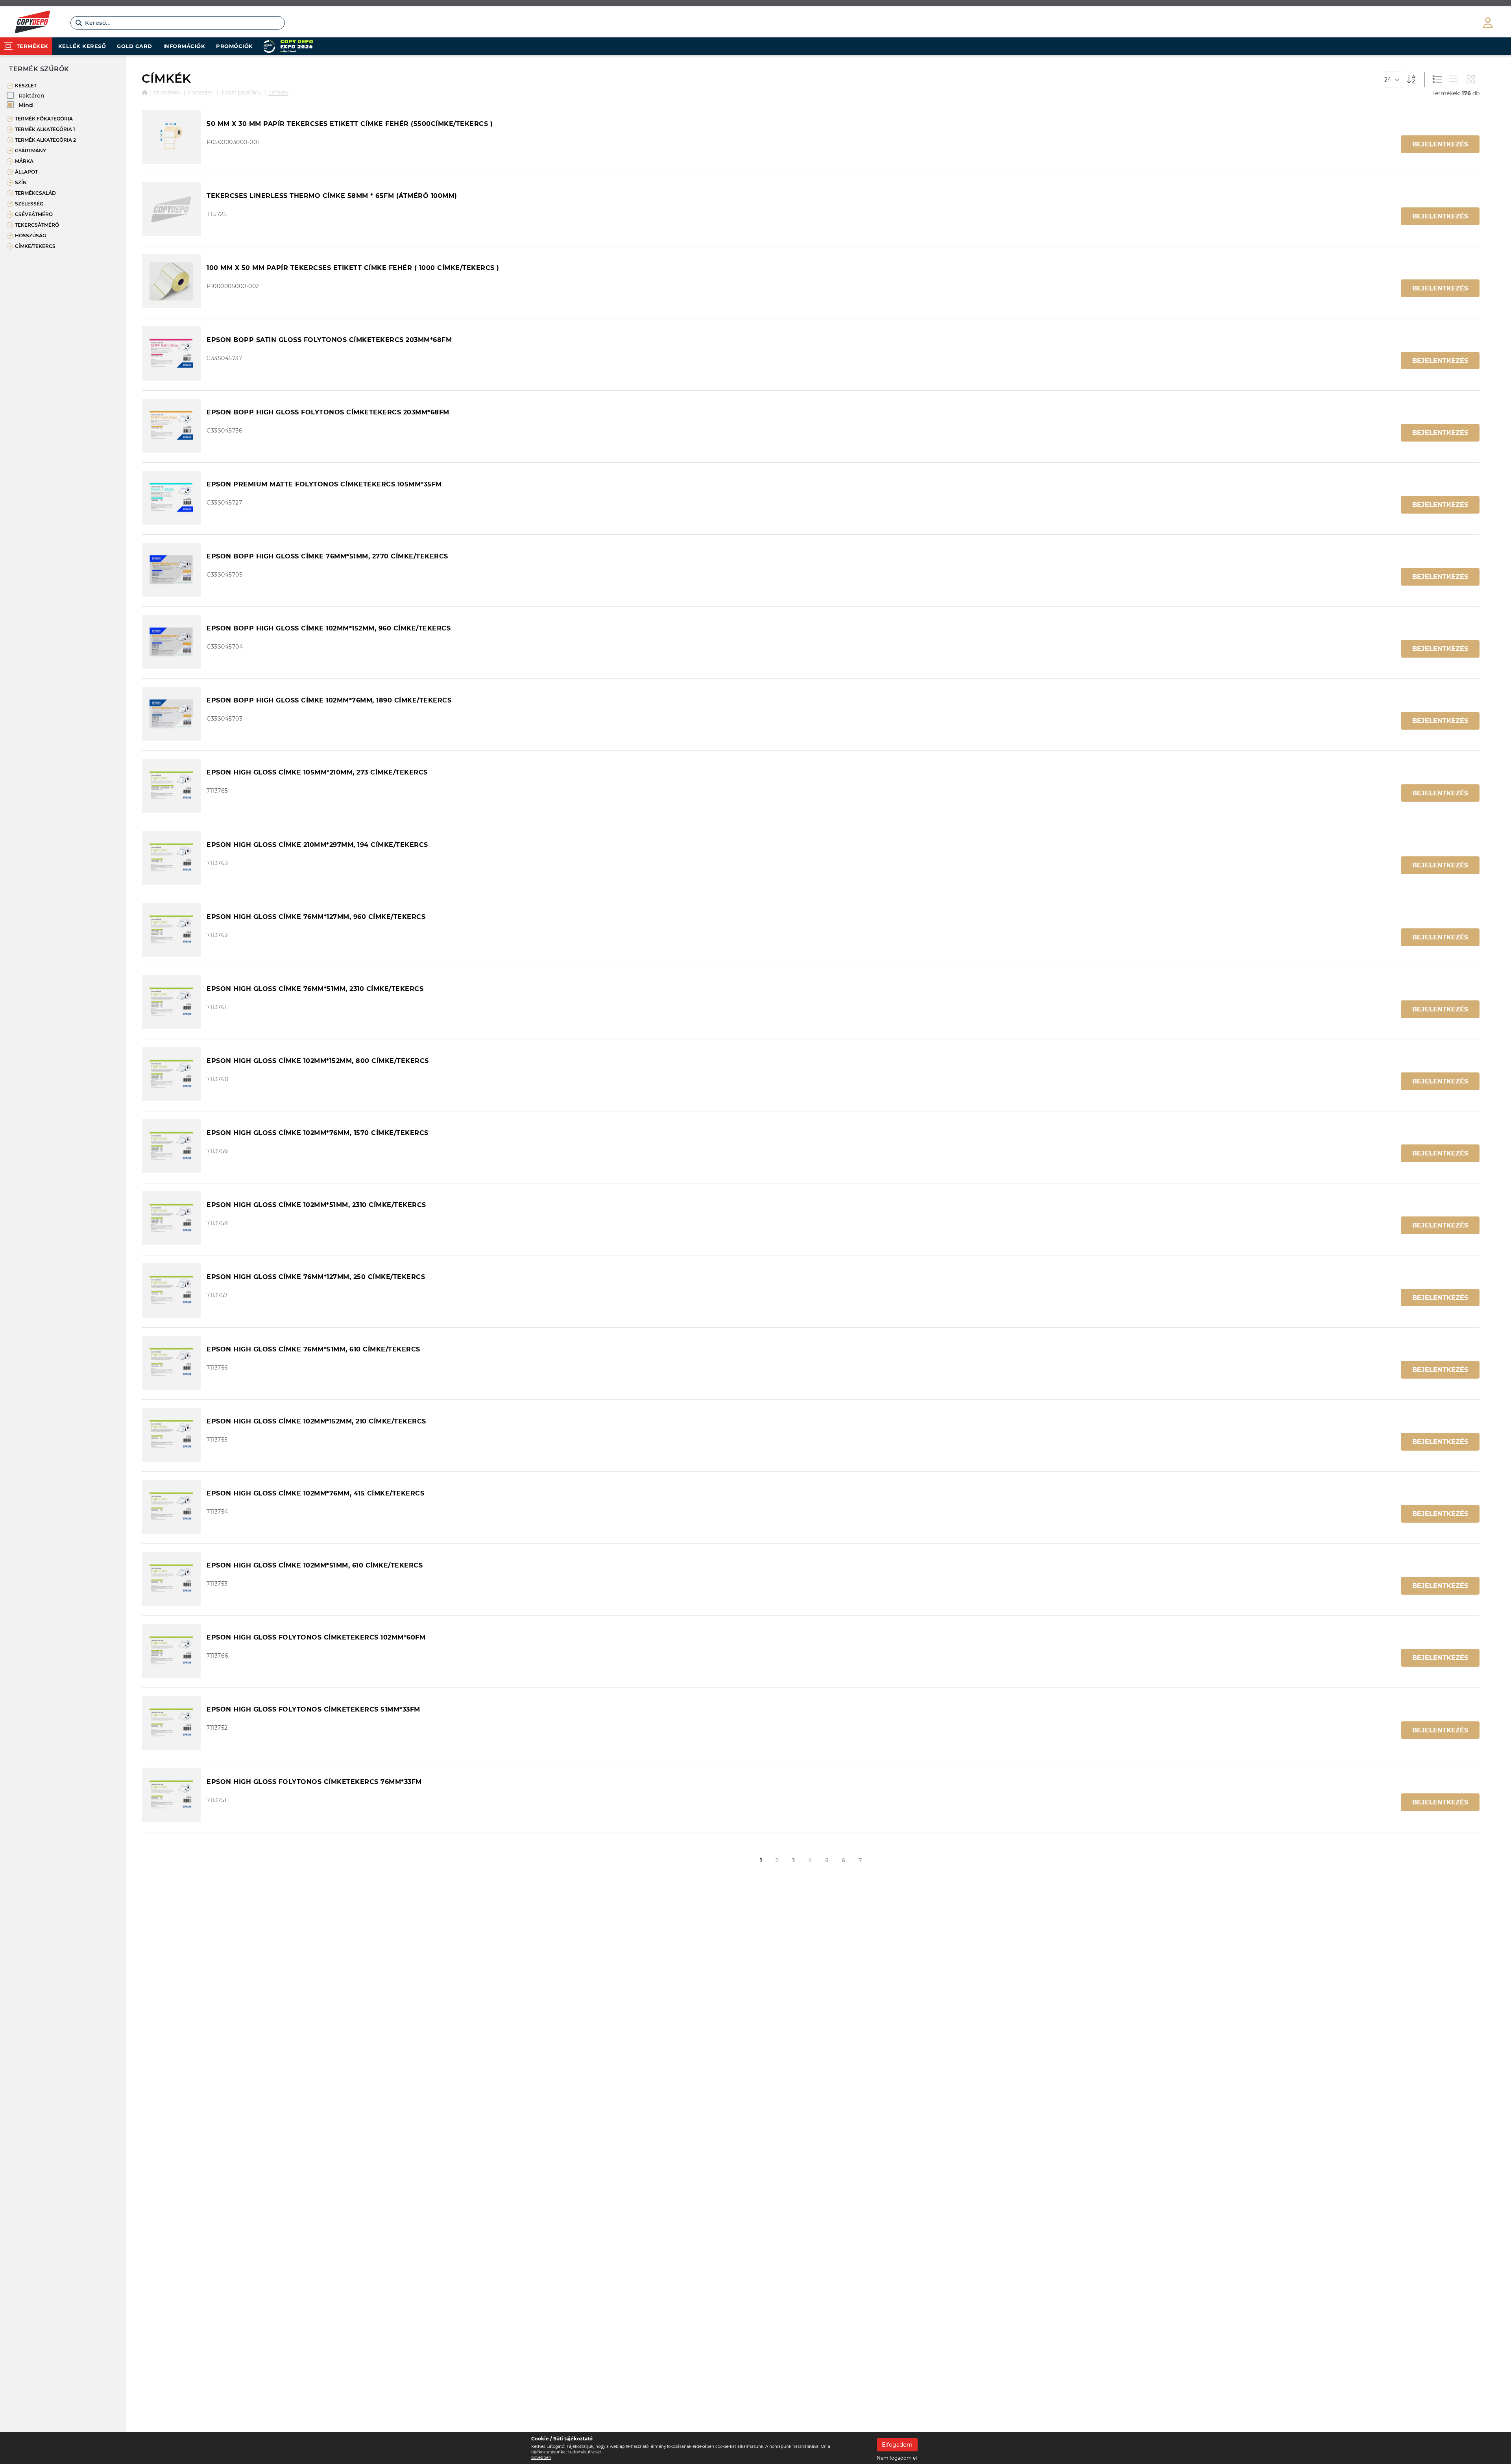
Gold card (135, 46)
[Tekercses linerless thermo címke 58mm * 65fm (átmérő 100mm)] (171, 209)
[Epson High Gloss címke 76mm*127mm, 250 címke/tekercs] (171, 1290)
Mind (26, 105)
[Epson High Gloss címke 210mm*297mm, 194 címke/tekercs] (171, 858)
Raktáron (31, 96)
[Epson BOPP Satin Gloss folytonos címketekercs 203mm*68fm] (171, 353)
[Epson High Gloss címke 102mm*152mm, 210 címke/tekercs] (171, 1435)
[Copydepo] (32, 23)
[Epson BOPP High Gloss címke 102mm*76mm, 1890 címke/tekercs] (171, 714)
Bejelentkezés (1440, 144)
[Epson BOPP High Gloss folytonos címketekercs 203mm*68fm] (171, 426)
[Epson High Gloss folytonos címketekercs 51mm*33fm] (171, 1723)
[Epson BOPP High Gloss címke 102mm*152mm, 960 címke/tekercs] (171, 642)
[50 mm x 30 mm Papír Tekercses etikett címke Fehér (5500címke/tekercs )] (171, 137)
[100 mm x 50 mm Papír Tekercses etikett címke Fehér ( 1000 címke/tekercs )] (171, 281)
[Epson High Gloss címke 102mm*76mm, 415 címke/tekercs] (171, 1507)
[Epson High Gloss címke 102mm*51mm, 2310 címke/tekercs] (171, 1218)
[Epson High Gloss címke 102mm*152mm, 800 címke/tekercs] (171, 1074)
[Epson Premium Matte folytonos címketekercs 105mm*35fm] (171, 498)
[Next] (875, 1861)
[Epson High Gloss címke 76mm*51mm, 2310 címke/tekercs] (171, 1002)
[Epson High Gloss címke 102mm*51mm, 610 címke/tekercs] (171, 1579)
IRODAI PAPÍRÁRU (241, 92)
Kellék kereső (82, 46)
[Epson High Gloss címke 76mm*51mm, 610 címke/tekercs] (171, 1363)
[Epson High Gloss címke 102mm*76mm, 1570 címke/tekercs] (171, 1146)
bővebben (541, 2458)
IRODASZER (200, 92)
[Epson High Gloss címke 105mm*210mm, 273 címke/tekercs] (171, 786)
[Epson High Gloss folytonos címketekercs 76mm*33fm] (171, 1795)
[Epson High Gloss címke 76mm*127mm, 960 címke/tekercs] (171, 930)
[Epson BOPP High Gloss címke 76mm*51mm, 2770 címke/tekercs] (171, 570)
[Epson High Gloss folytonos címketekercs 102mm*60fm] (171, 1651)
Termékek (167, 92)
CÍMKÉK (278, 92)
